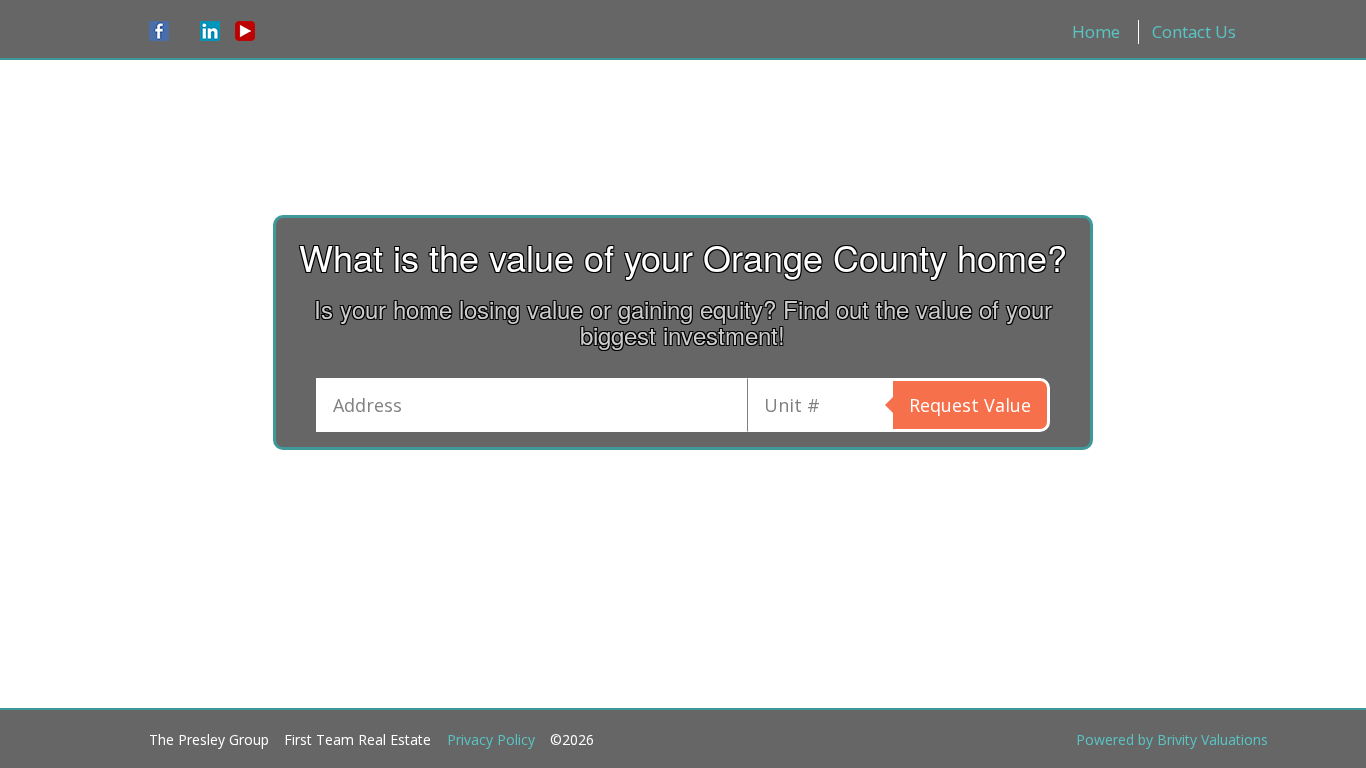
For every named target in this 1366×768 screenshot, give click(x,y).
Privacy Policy (491, 739)
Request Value (970, 405)
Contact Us (1194, 31)
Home (1096, 31)
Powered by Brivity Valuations (1172, 739)
